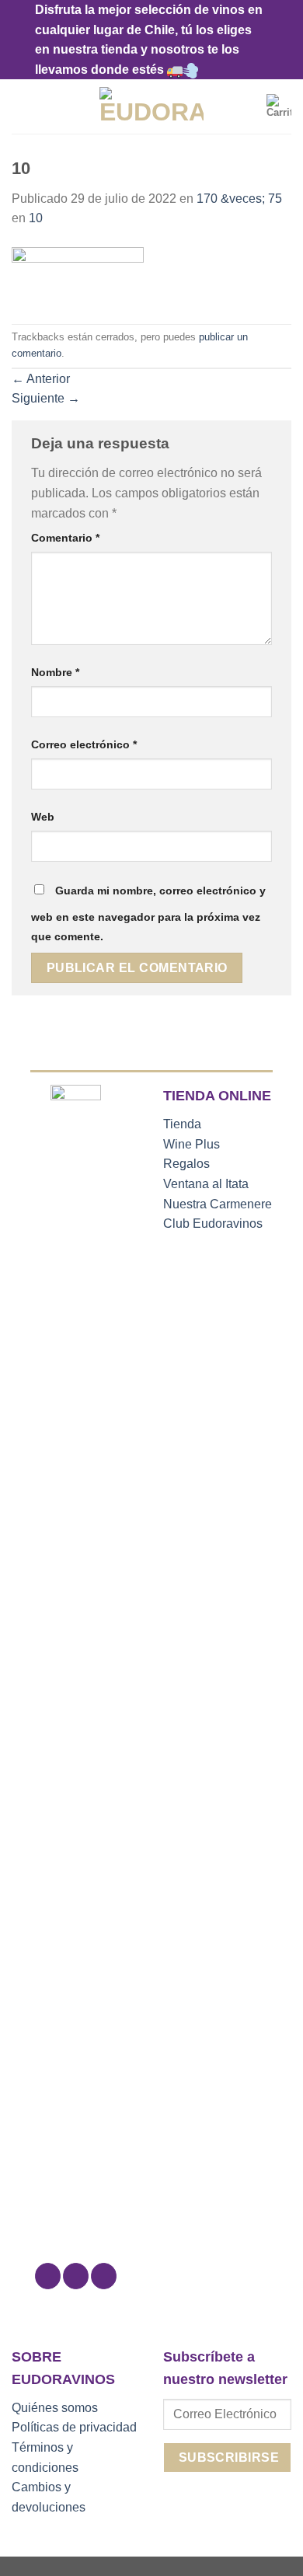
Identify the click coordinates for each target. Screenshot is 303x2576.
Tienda (182, 1124)
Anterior (41, 379)
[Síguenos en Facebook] (48, 2276)
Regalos (186, 1164)
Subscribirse (229, 2457)
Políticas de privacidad (74, 2427)
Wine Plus (192, 1144)
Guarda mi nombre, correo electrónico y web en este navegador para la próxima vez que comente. (148, 914)
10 (36, 218)
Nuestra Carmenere (218, 1204)
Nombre (55, 672)
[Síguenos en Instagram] (76, 2276)
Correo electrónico (84, 744)
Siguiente (46, 398)
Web (43, 817)
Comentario (65, 538)
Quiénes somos (55, 2408)
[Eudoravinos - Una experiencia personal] (152, 106)
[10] (78, 275)
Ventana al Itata (206, 1184)
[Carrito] (279, 106)
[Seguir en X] (104, 2276)
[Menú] (21, 107)
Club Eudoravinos (213, 1224)
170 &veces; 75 (239, 199)
